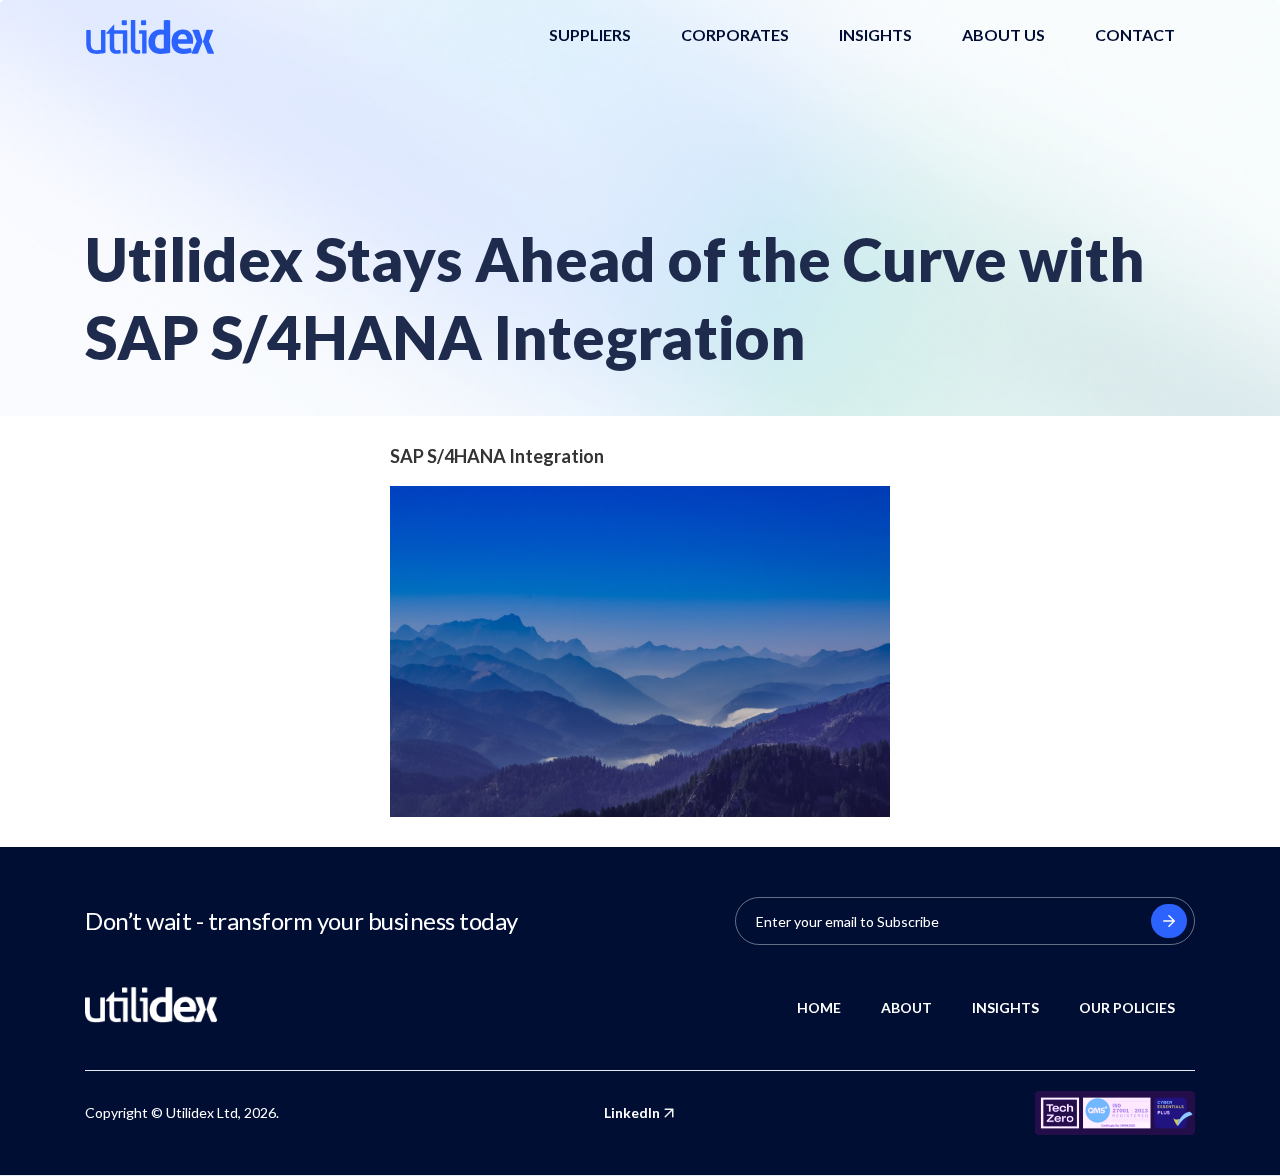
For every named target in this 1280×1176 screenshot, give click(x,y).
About (906, 1007)
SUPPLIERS (590, 34)
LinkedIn (632, 1112)
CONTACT (1135, 34)
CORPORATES (735, 34)
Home (819, 1007)
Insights (1005, 1007)
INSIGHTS (875, 34)
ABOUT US (1003, 34)
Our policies (1127, 1007)
